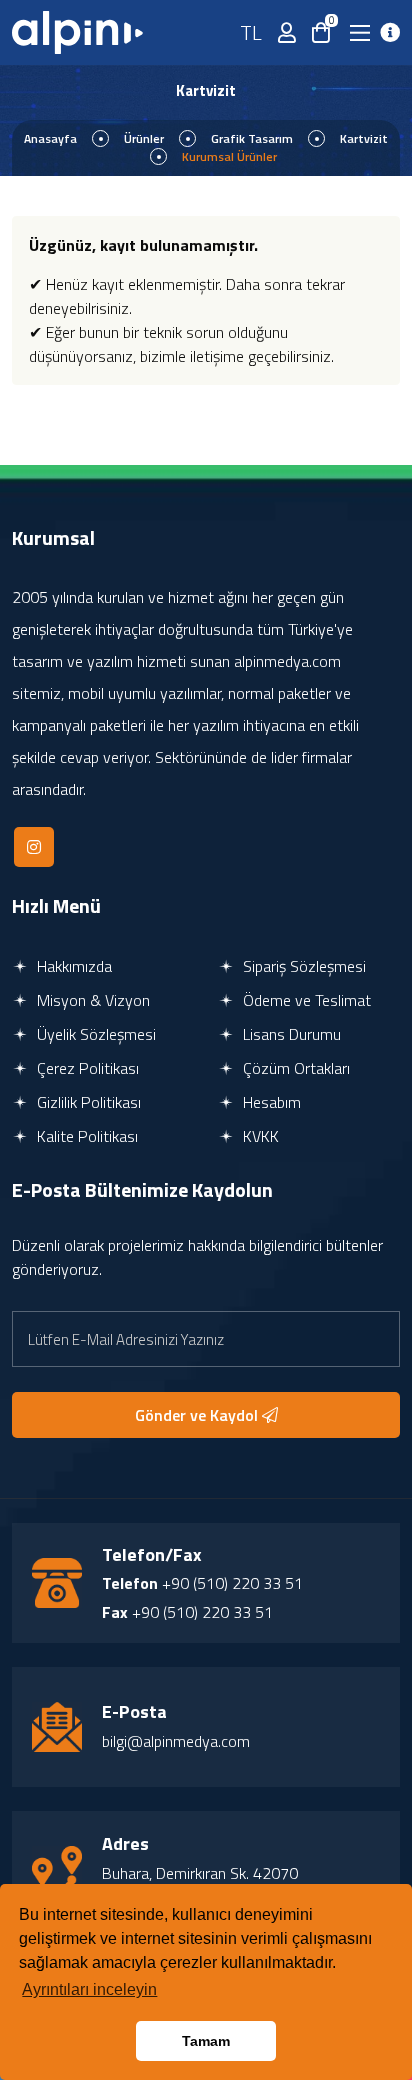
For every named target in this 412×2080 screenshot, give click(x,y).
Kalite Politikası (85, 1136)
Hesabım (270, 1102)
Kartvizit (364, 138)
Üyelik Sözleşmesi (94, 1034)
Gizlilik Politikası (87, 1102)
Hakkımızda (72, 966)
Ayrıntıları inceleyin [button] (89, 1989)
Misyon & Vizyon (91, 1000)
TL (251, 32)
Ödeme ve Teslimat (305, 1000)
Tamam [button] (206, 2041)
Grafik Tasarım (252, 138)
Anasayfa (50, 138)
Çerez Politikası (86, 1068)
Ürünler (144, 138)
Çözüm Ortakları (294, 1068)
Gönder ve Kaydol (198, 1415)
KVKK (259, 1136)
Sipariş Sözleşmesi (302, 966)
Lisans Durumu (290, 1034)
